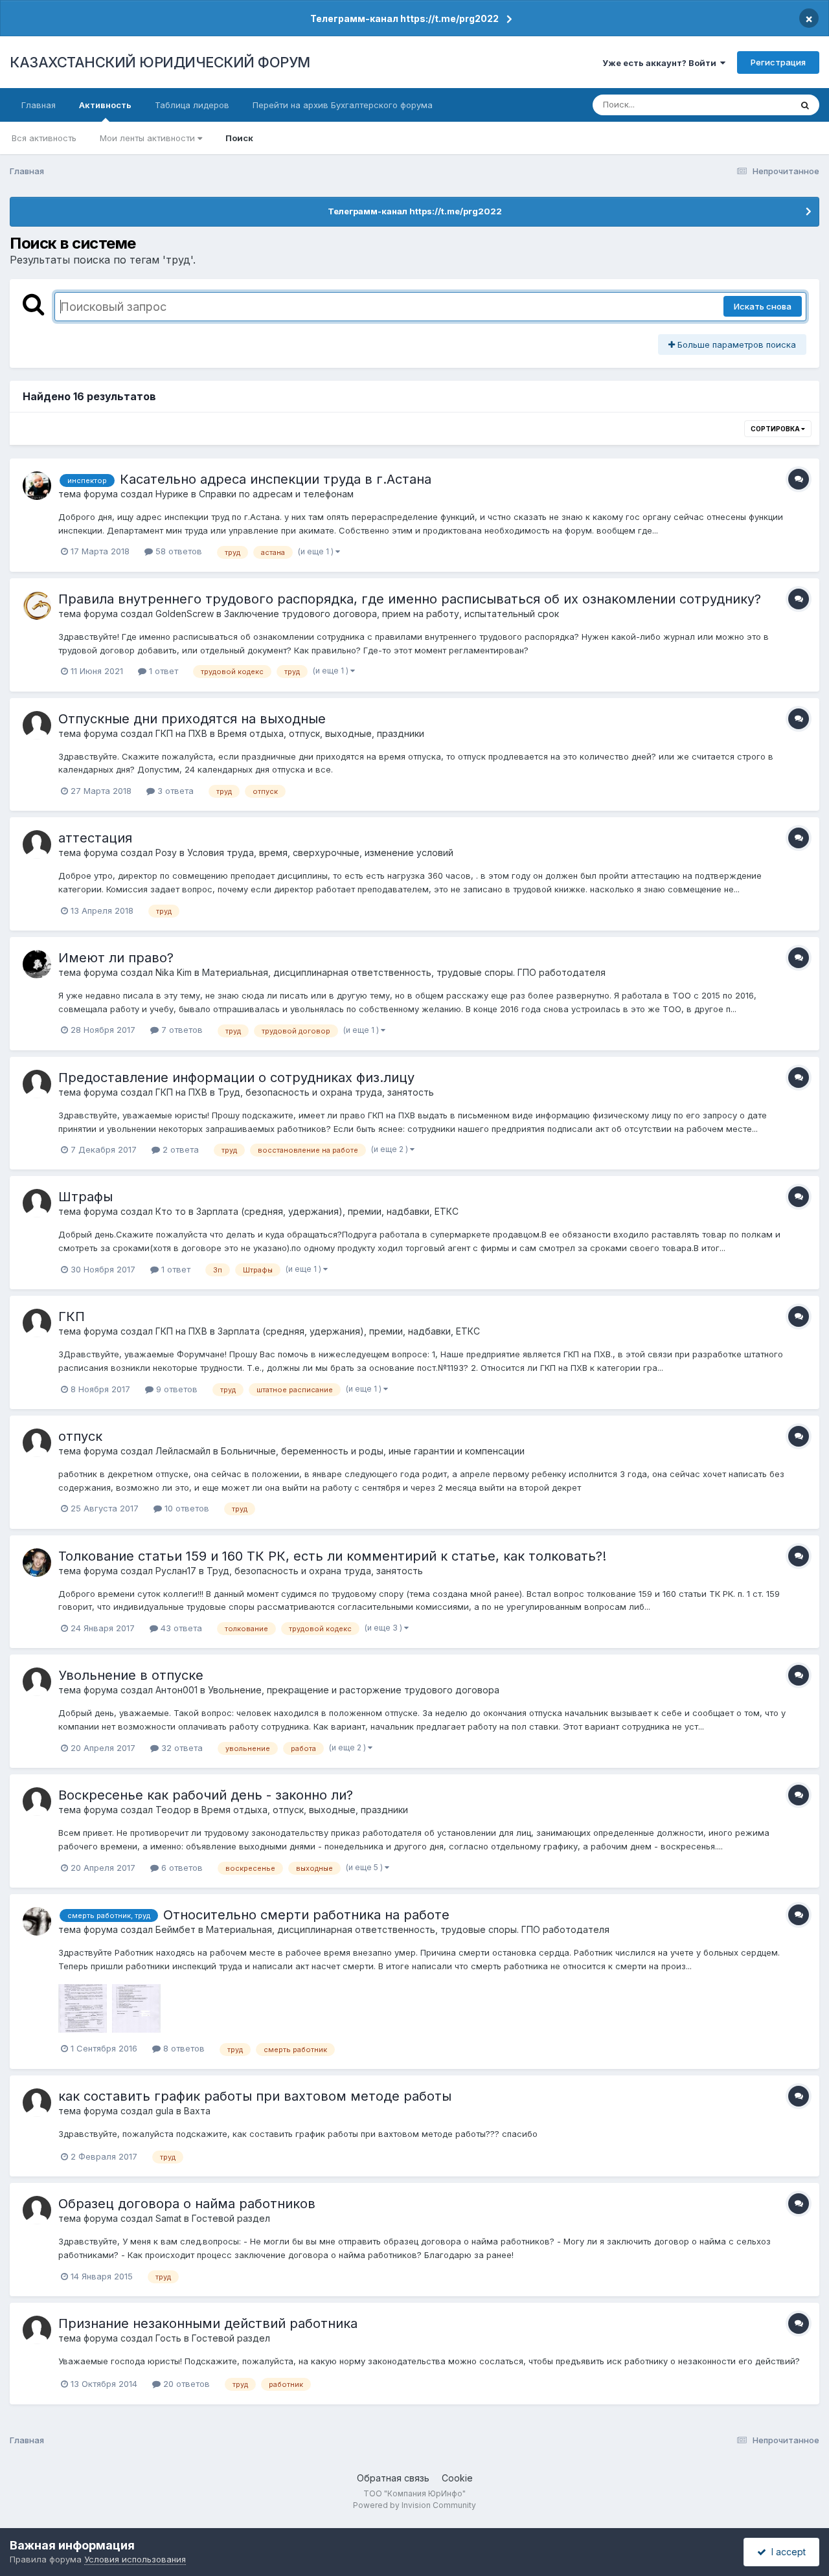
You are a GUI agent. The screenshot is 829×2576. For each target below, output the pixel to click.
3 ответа (174, 791)
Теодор (173, 1810)
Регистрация (778, 62)
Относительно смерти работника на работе (306, 1915)
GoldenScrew (185, 614)
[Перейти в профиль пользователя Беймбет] (37, 1921)
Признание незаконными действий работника (208, 2323)
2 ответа (179, 1149)
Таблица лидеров (192, 105)
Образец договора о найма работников (187, 2204)
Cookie (457, 2478)
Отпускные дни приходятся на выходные (192, 719)
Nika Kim (174, 972)
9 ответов (176, 1389)
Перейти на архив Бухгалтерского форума (343, 105)
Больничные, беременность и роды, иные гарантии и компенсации (373, 1451)
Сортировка (776, 429)
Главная (39, 105)
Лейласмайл (183, 1451)
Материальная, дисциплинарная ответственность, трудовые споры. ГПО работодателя (404, 972)
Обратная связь (393, 2478)
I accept (786, 2552)
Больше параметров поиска (735, 345)
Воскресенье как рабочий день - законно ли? (206, 1795)
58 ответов (177, 551)
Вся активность (44, 138)
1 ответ (162, 671)
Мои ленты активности (149, 138)
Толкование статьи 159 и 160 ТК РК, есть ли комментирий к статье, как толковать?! (332, 1556)
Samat (168, 2218)
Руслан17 (176, 1571)
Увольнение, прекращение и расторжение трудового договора (354, 1690)
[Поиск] (805, 105)
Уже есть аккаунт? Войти (661, 63)
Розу (166, 853)
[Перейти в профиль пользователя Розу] (37, 844)
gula (165, 2111)
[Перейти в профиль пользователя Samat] (37, 2210)
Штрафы (85, 1197)
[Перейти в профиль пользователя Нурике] (37, 486)
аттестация (95, 838)
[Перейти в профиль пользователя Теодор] (37, 1802)
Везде (761, 105)
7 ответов (181, 1030)
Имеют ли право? (116, 958)
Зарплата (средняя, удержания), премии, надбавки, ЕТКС (327, 1211)
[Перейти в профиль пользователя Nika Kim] (37, 964)
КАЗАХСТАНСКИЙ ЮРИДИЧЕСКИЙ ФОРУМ (160, 62)
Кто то (171, 1211)
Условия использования (135, 2559)
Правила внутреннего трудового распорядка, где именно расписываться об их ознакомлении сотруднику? (410, 599)
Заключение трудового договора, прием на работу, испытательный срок (392, 614)
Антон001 (176, 1690)
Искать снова (763, 306)
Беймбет (176, 1929)
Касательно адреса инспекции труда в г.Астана (276, 479)
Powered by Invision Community (414, 2505)
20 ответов (185, 2384)
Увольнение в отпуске (131, 1675)
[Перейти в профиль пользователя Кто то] (37, 1203)
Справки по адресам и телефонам (276, 494)
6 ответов (181, 1868)
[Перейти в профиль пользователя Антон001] (37, 1682)
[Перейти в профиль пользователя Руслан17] (37, 1563)
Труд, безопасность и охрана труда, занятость (326, 1092)
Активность (105, 105)
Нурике (172, 494)
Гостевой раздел (231, 2218)
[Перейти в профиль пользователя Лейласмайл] (37, 1443)
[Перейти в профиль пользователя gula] (37, 2103)
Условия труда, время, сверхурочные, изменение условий (320, 853)
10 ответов (186, 1508)
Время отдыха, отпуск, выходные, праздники (321, 733)
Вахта (197, 2111)
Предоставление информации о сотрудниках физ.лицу (236, 1078)
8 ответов (183, 2048)
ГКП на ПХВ (181, 733)
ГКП (72, 1316)
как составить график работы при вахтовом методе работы (255, 2096)
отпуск (80, 1436)
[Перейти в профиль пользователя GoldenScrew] (37, 605)
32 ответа (181, 1748)
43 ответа (180, 1628)
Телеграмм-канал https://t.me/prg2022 (404, 18)
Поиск (239, 138)
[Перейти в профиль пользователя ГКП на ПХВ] (37, 725)
